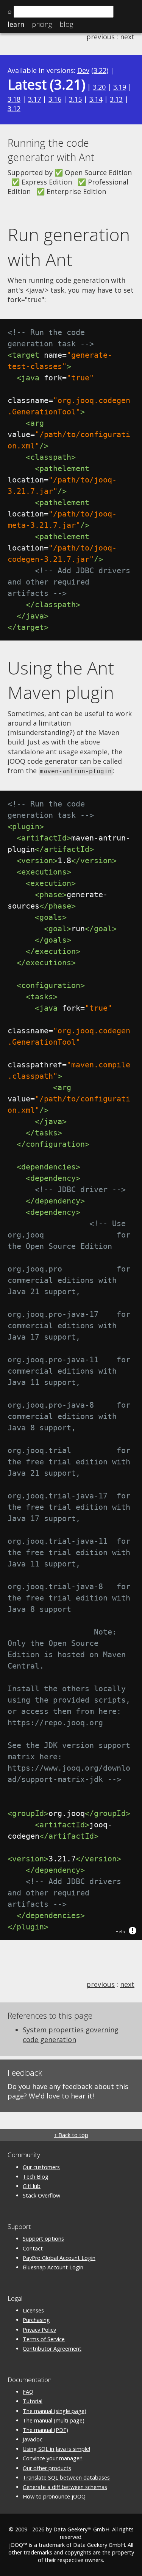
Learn (16, 24)
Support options (43, 2239)
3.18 (14, 99)
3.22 (100, 70)
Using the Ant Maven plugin (61, 680)
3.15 (75, 99)
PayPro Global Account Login (59, 2258)
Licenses (33, 2310)
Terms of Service (44, 2339)
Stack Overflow (41, 2195)
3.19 (120, 87)
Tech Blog (36, 2177)
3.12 (14, 109)
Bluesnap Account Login (53, 2267)
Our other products (47, 2468)
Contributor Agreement (52, 2349)
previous (101, 37)
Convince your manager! (53, 2458)
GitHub (32, 2186)
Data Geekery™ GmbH (81, 2529)
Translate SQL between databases (66, 2478)
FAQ (28, 2392)
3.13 (116, 99)
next (127, 37)
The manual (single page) (55, 2411)
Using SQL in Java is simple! (56, 2449)
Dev (83, 70)
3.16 (55, 99)
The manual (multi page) (54, 2420)
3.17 (34, 99)
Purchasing (36, 2320)
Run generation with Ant (69, 247)
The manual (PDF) (45, 2430)
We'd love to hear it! (61, 2096)
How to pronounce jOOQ (54, 2496)
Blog (66, 24)
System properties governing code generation (71, 2034)
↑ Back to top (71, 2135)
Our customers (41, 2167)
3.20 (99, 87)
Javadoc (33, 2439)
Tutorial (33, 2401)
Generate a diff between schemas (65, 2487)
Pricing (42, 24)
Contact (33, 2248)
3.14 (96, 99)
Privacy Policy (39, 2330)
